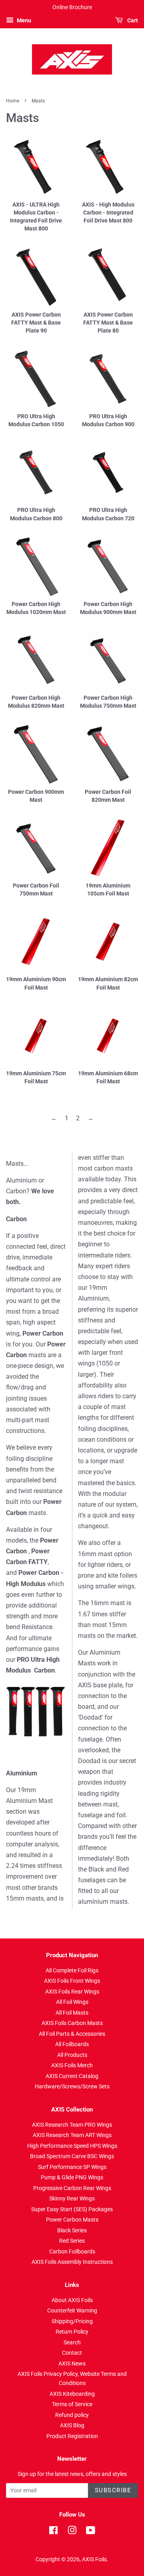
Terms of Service (72, 2404)
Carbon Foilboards (72, 2251)
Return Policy (72, 2332)
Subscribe (113, 2490)
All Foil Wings (72, 2002)
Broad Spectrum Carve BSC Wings (72, 2156)
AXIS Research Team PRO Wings (72, 2125)
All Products (72, 2055)
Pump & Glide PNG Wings (72, 2177)
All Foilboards (72, 2044)
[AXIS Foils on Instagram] (72, 2532)
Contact (72, 2353)
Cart (132, 20)
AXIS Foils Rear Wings (72, 1992)
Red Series (72, 2241)
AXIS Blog (72, 2425)
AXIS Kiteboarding (72, 2394)
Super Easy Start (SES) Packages (72, 2209)
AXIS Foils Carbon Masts (72, 2023)
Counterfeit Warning (72, 2310)
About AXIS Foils (72, 2300)
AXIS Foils (94, 2559)
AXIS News (72, 2363)
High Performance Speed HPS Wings (72, 2146)
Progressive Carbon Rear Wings (72, 2188)
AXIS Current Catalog (72, 2076)
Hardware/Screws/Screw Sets (72, 2086)
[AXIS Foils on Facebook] (53, 2532)
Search (72, 2342)
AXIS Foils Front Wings (72, 1981)
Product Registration (72, 2436)
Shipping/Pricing (72, 2321)
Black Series (72, 2230)
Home (13, 101)
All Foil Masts (72, 2013)
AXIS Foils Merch (72, 2065)
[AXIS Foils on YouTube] (91, 2532)
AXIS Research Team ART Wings (72, 2135)
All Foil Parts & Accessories (72, 2034)
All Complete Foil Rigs (72, 1970)
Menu (23, 20)
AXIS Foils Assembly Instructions (72, 2262)
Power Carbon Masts (72, 2220)
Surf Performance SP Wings (72, 2167)
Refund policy (72, 2415)
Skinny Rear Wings (72, 2198)
